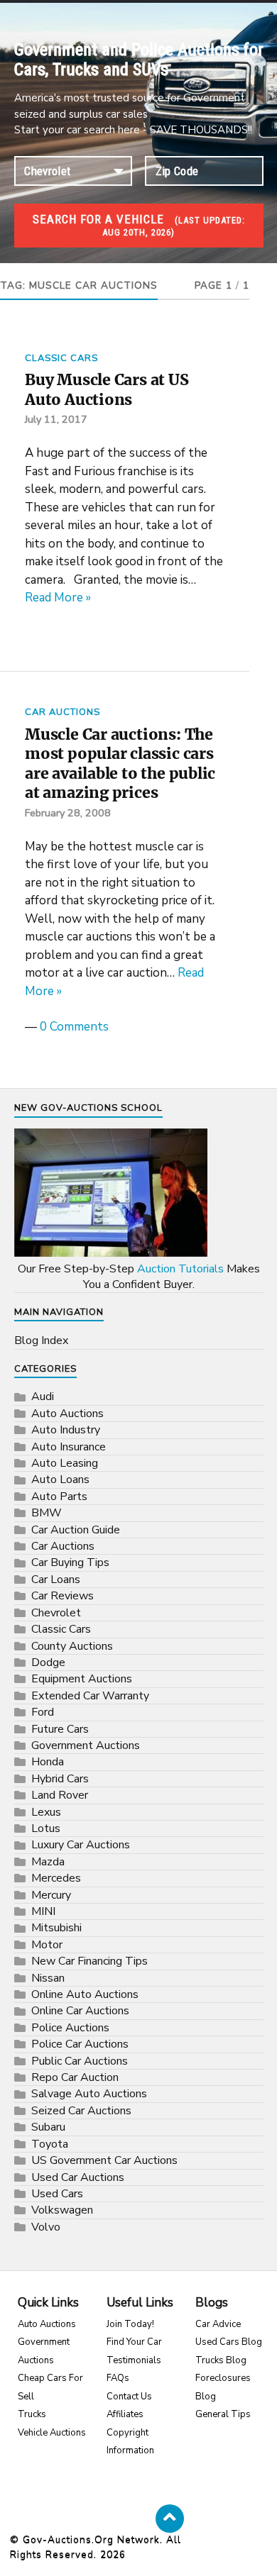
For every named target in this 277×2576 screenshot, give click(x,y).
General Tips (223, 2414)
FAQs (118, 2378)
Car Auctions (63, 712)
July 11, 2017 (56, 419)
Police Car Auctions (80, 2044)
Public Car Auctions (80, 2061)
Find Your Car (134, 2342)
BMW (47, 1513)
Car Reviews (63, 1596)
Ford (43, 1712)
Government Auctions (86, 1745)
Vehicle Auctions (52, 2433)
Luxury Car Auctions (81, 1845)
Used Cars (57, 2194)
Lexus (46, 1812)
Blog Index (41, 1340)
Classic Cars (61, 358)
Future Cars (60, 1729)
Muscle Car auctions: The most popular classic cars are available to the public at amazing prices (120, 764)
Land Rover (60, 1795)
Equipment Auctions (82, 1679)
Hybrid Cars (60, 1779)
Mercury (51, 1895)
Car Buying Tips (70, 1562)
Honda (48, 1762)
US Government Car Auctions (104, 2160)
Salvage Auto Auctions (89, 2094)
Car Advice (218, 2324)
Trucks (32, 2414)
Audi (43, 1397)
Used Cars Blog (229, 2342)
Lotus (46, 1828)
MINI (43, 1911)
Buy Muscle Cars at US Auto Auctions (107, 390)
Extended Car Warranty (90, 1696)
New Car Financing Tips (89, 1961)
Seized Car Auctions (81, 2111)
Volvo (46, 2227)
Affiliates (125, 2414)
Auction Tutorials (180, 1269)
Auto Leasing (65, 1463)
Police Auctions (70, 2028)
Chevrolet (56, 1613)
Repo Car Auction (75, 2077)
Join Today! (130, 2324)
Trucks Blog (221, 2360)
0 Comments (74, 1027)
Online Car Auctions (80, 2011)
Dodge (48, 1662)
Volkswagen (62, 2210)
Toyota (50, 2144)
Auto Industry (66, 1430)
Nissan (48, 1978)
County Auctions (72, 1646)
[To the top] (170, 2519)
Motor (47, 1945)
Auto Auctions (67, 1414)
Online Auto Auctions (85, 1994)
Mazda (48, 1862)
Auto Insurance (69, 1447)
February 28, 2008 (68, 813)
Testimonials (134, 2360)
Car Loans (56, 1580)
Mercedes (56, 1878)
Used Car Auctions (78, 2177)
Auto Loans (60, 1479)
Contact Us (129, 2397)
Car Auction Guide (76, 1530)
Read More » (58, 598)
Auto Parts (59, 1497)
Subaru (48, 2127)
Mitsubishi (56, 1928)
